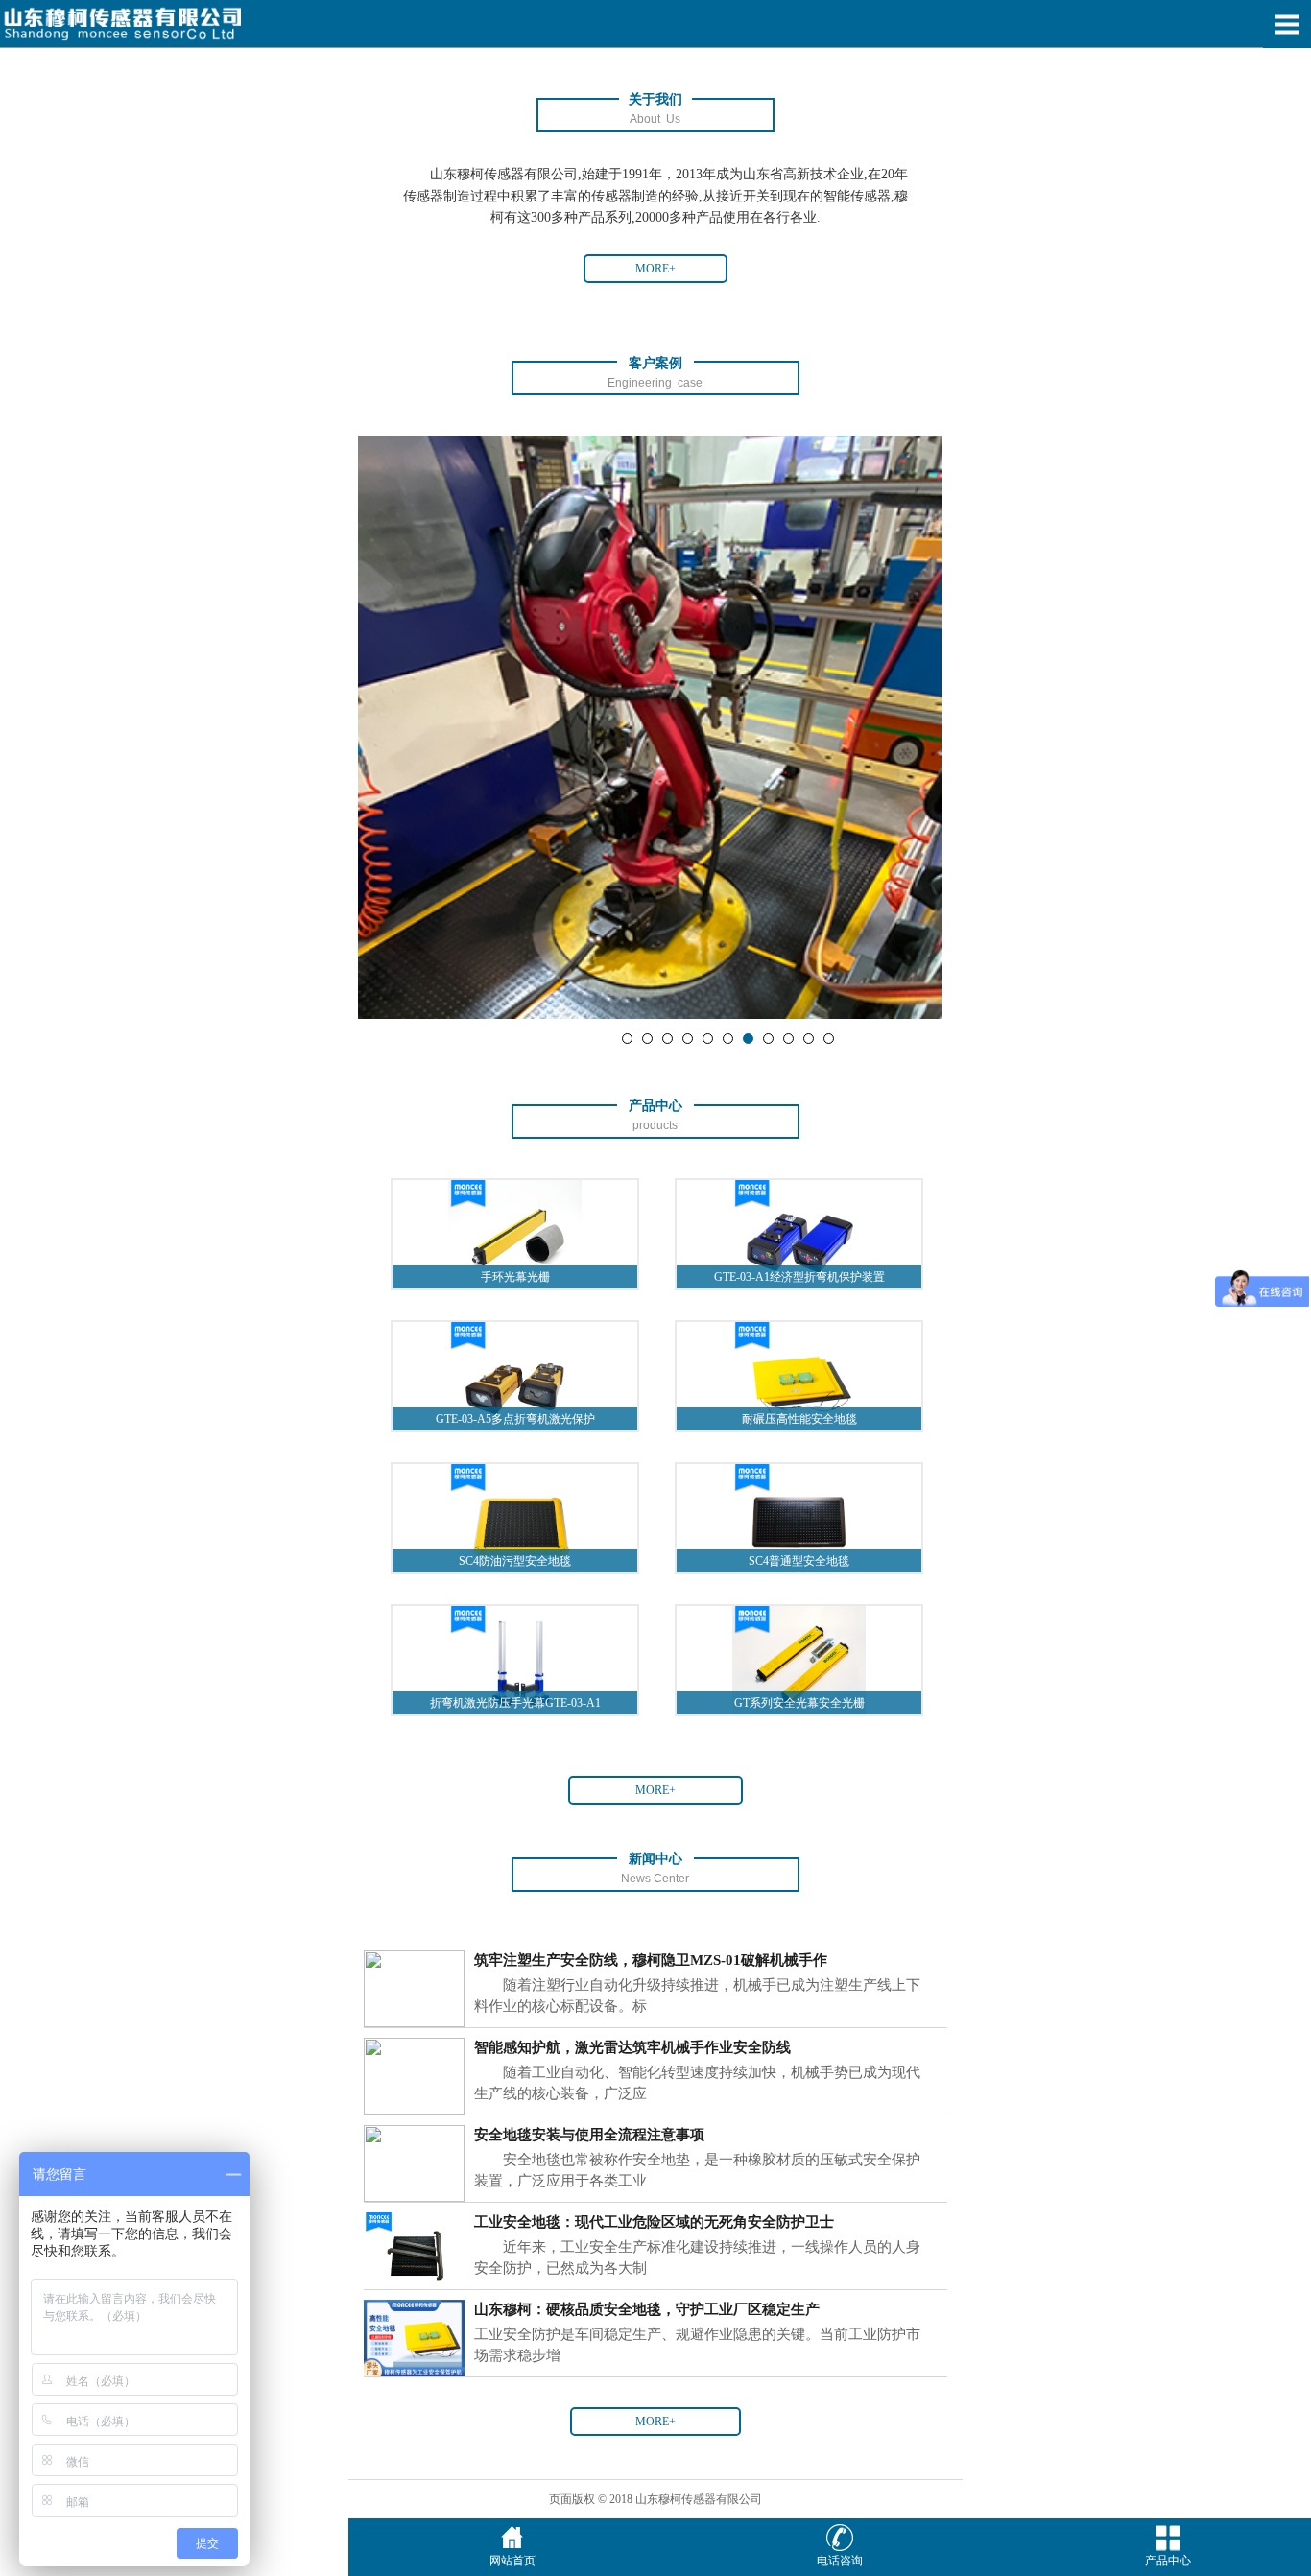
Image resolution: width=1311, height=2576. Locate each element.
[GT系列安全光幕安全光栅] (799, 1659)
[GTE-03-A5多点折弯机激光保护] (515, 1375)
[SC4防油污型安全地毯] (515, 1517)
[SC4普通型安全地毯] (799, 1517)
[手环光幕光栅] (515, 1234)
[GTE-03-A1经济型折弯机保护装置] (799, 1234)
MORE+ (655, 269)
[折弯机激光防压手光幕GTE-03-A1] (515, 1659)
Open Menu (1287, 24)
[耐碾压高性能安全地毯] (799, 1375)
